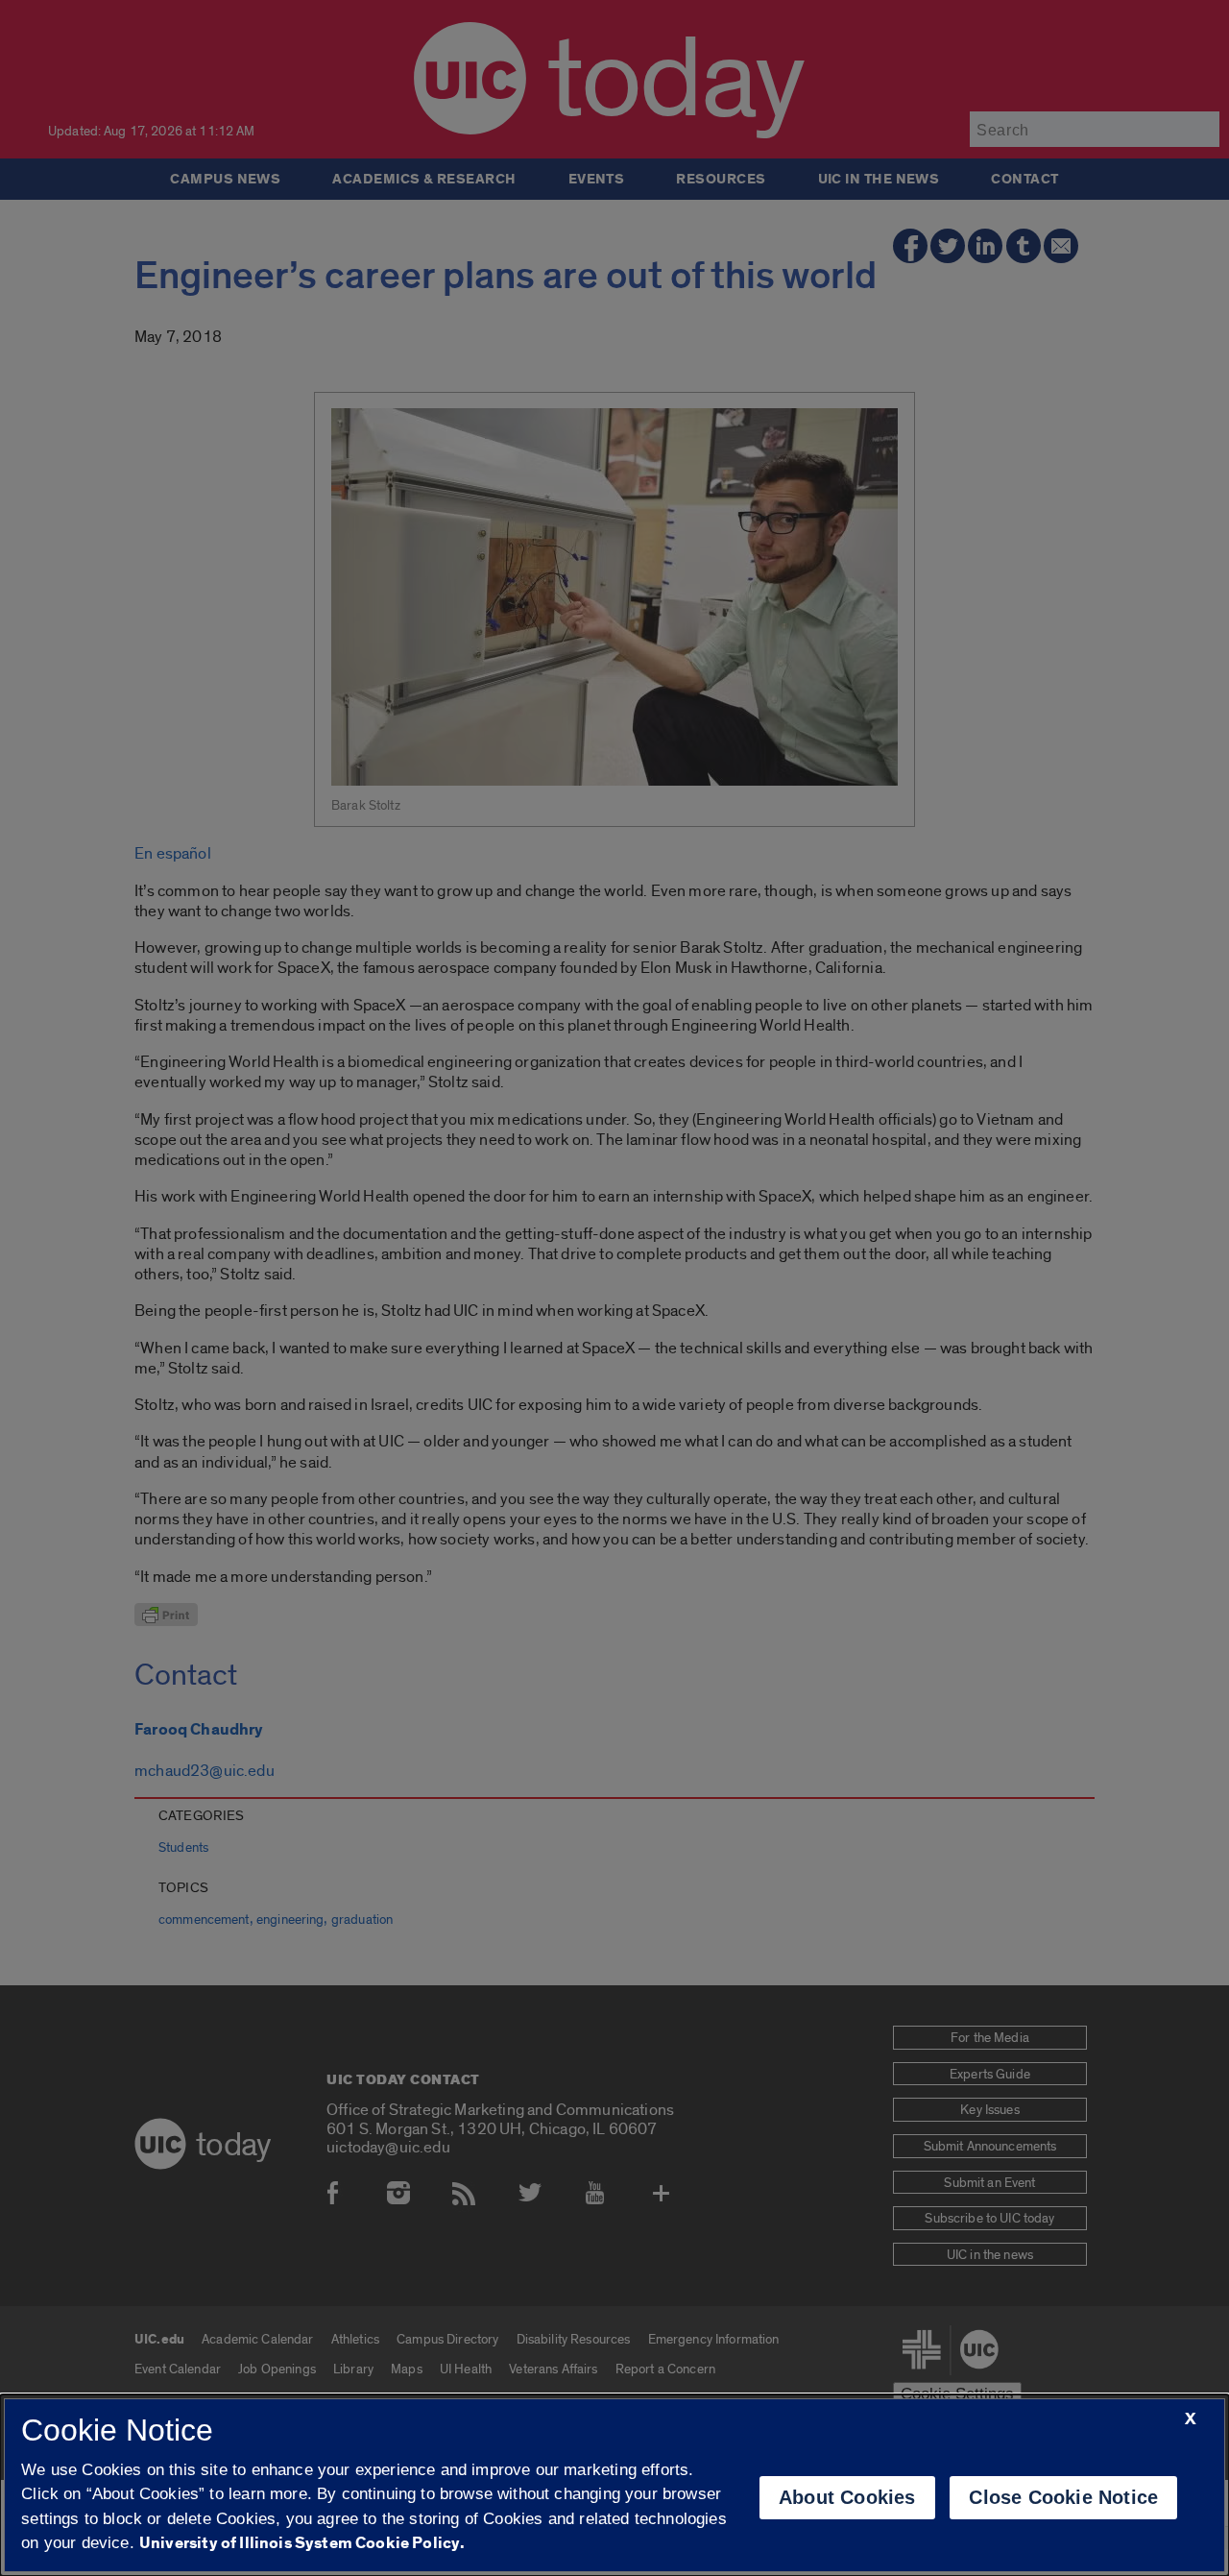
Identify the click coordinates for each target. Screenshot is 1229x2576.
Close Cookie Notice (1063, 2497)
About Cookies (847, 2497)
